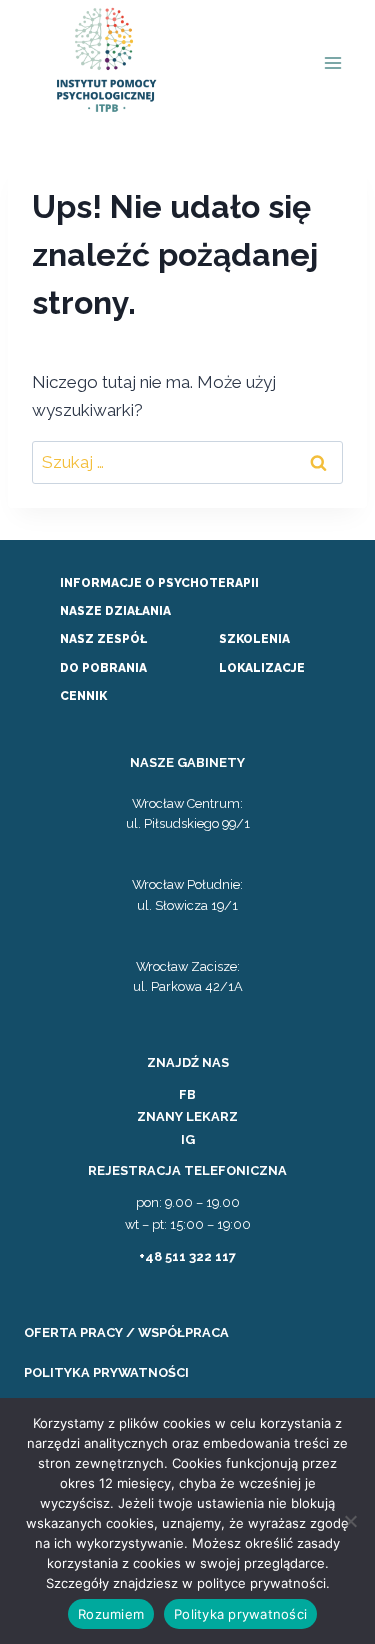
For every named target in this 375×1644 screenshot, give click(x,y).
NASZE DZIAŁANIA (115, 611)
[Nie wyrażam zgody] (350, 1521)
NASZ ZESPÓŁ (103, 639)
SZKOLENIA (254, 639)
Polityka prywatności (240, 1614)
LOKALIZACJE (262, 668)
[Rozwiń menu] (332, 63)
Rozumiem (111, 1614)
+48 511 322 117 (187, 1256)
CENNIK (83, 696)
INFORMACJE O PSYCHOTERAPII (159, 583)
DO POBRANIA (103, 668)
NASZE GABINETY (187, 762)
